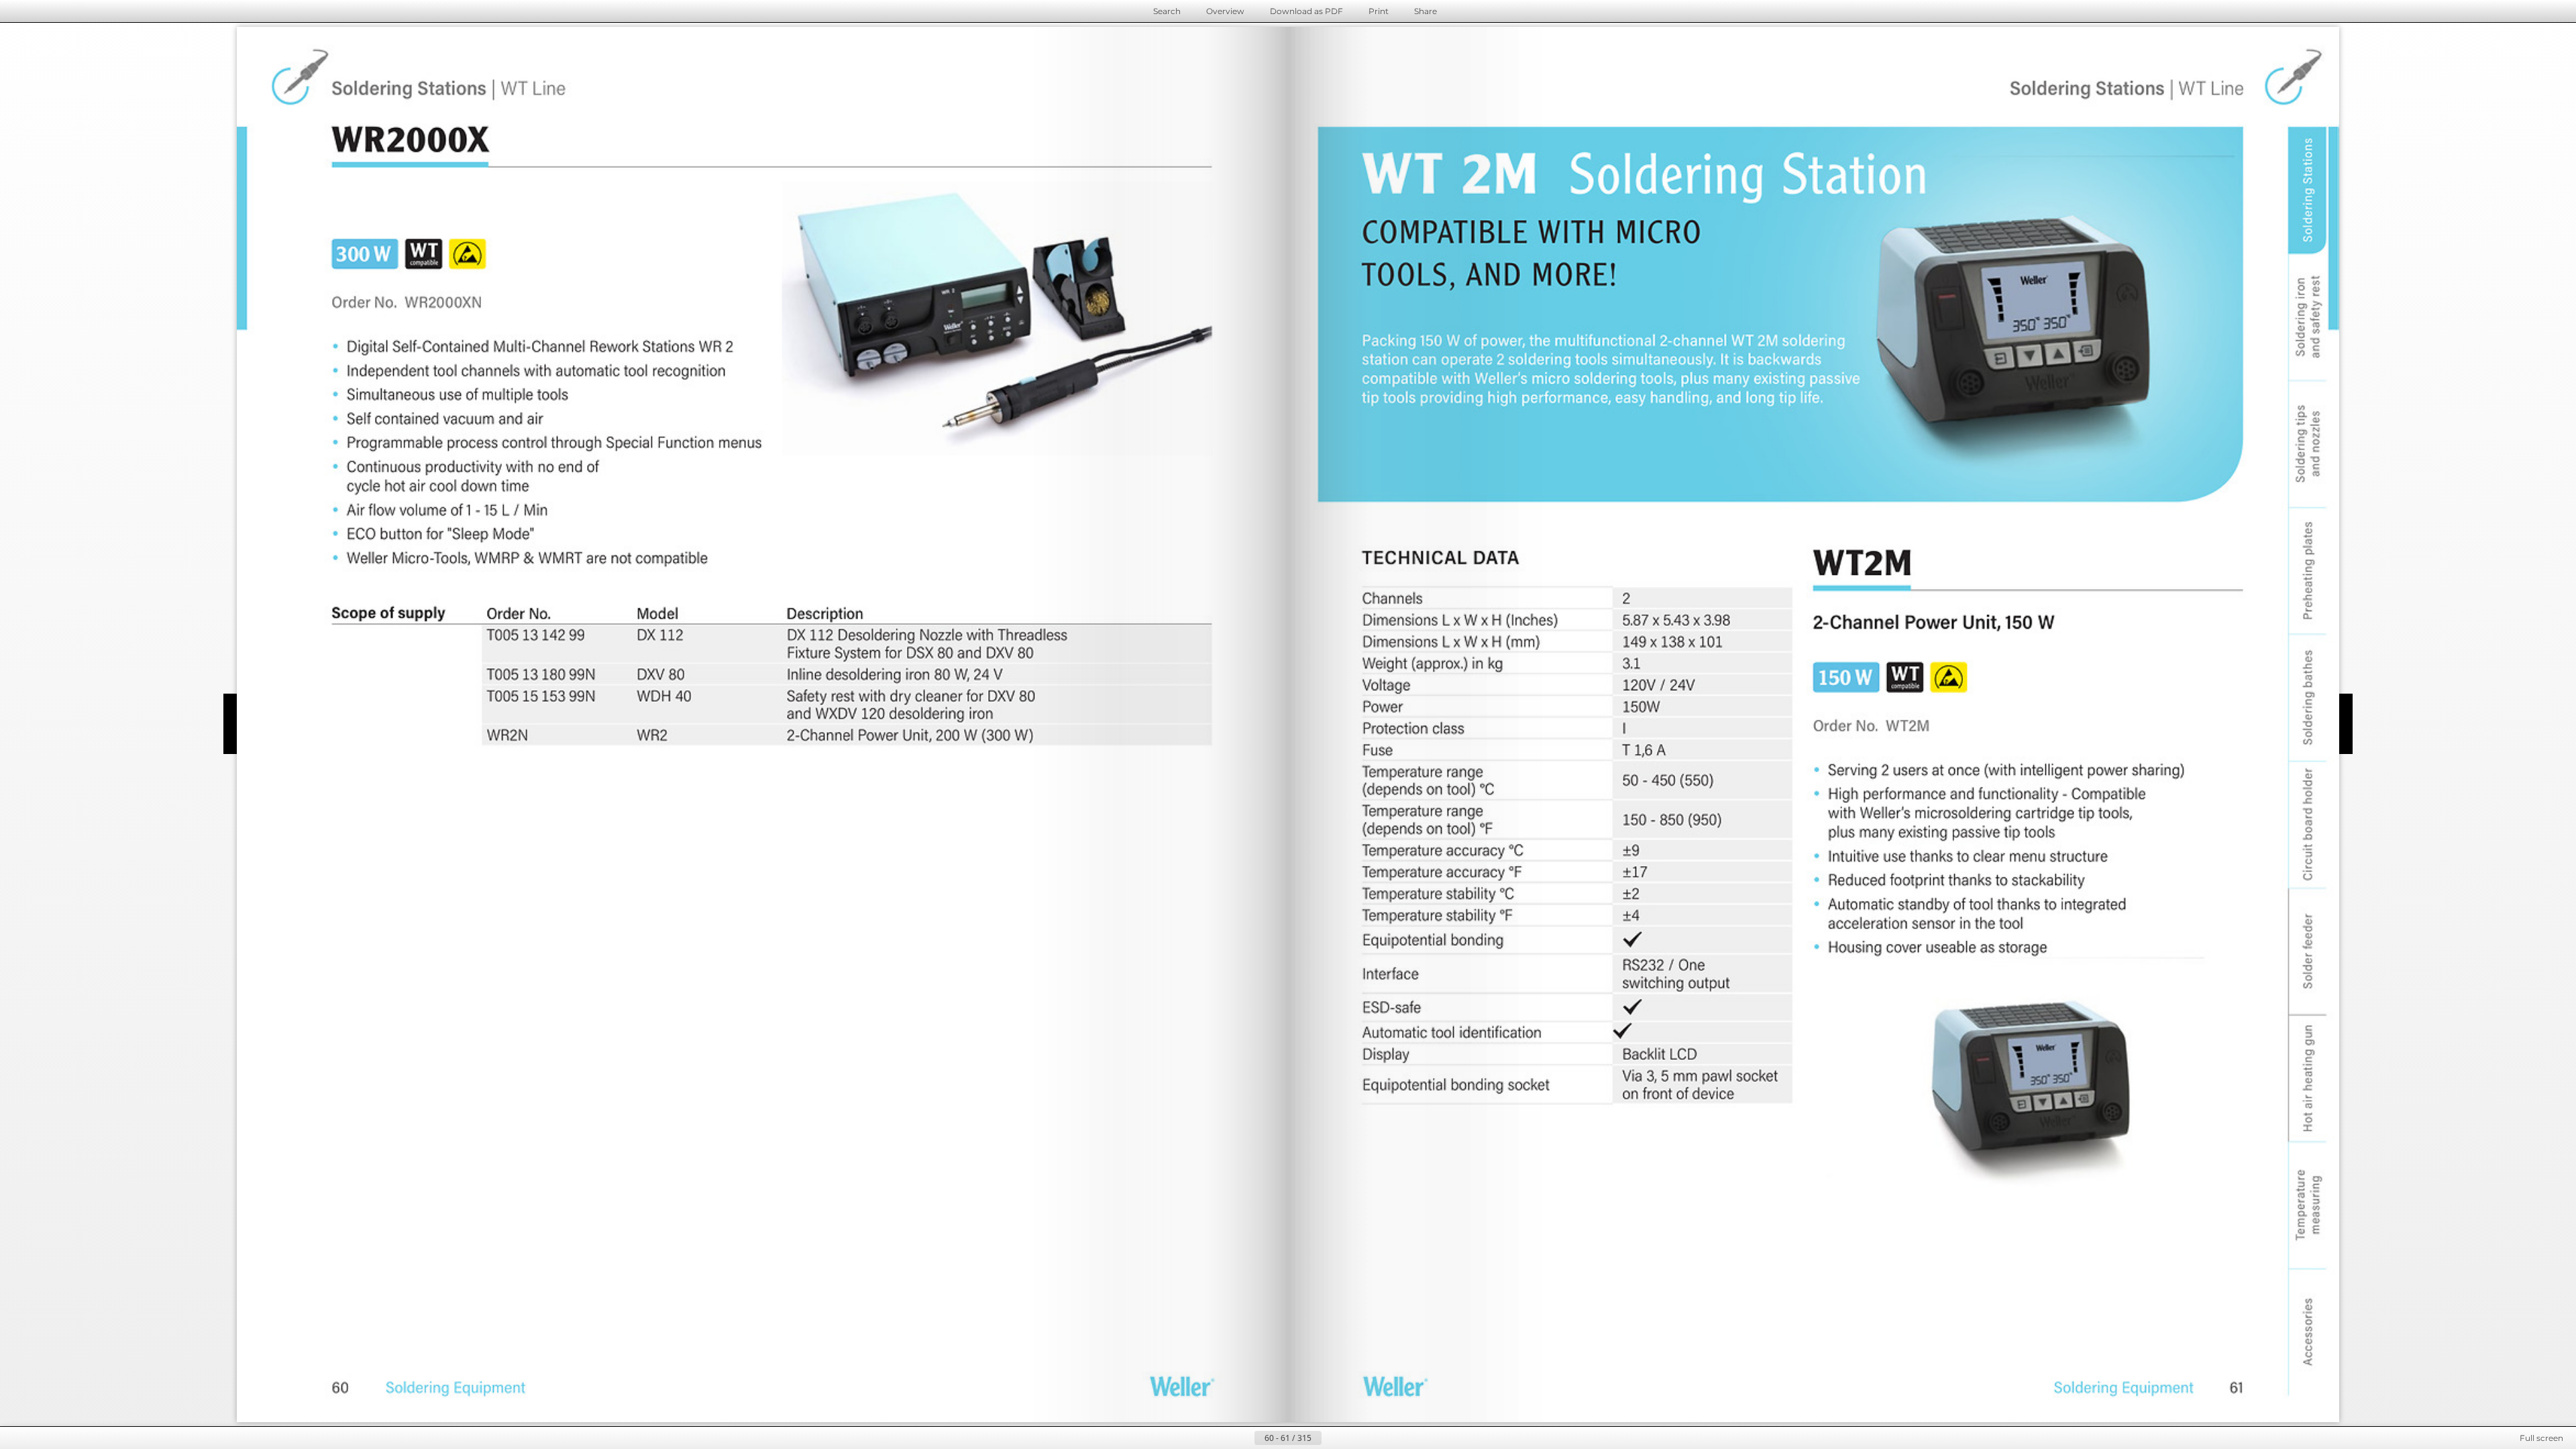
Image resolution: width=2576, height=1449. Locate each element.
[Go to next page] (1332, 1438)
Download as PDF (1306, 11)
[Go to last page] (1354, 1438)
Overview (1225, 11)
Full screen (2541, 1438)
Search (1167, 11)
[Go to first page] (1222, 1438)
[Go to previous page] (1244, 1438)
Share (1426, 11)
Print (1379, 11)
